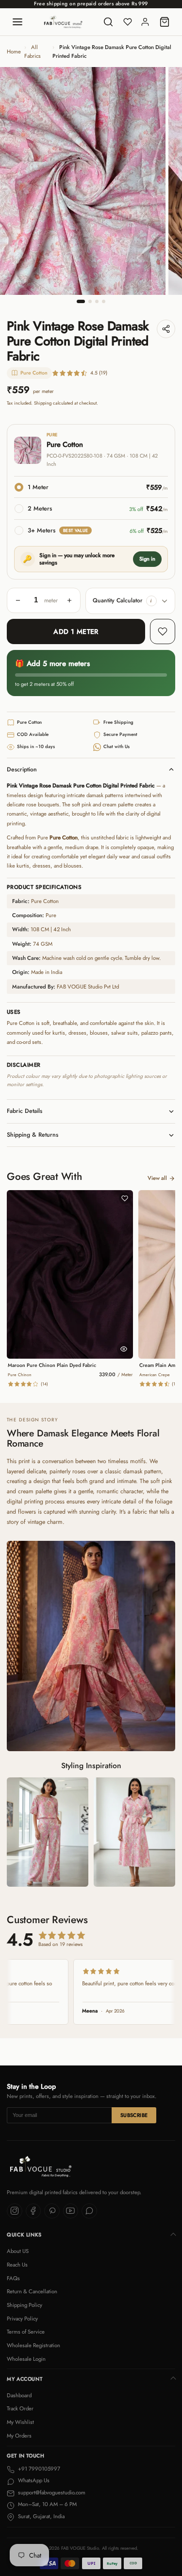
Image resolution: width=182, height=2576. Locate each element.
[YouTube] (71, 2211)
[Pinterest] (52, 2211)
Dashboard (19, 2395)
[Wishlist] (128, 22)
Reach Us (17, 2265)
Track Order (20, 2408)
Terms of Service (26, 2332)
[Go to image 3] (97, 301)
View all (157, 1178)
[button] (151, 601)
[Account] (145, 22)
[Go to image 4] (104, 301)
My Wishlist (20, 2422)
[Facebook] (33, 2211)
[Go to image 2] (90, 301)
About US (18, 2251)
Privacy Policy (22, 2319)
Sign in (147, 559)
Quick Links (24, 2235)
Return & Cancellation (32, 2291)
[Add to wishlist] (163, 631)
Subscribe (134, 2115)
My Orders (19, 2436)
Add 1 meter (76, 631)
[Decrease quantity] (18, 600)
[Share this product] (166, 329)
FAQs (13, 2278)
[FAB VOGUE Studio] (63, 22)
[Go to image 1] (81, 301)
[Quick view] (124, 1349)
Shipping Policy (25, 2305)
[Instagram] (15, 2211)
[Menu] (17, 22)
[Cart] (165, 22)
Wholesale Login (26, 2359)
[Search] (108, 22)
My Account (25, 2379)
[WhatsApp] (89, 2211)
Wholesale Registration (33, 2345)
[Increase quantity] (69, 600)
